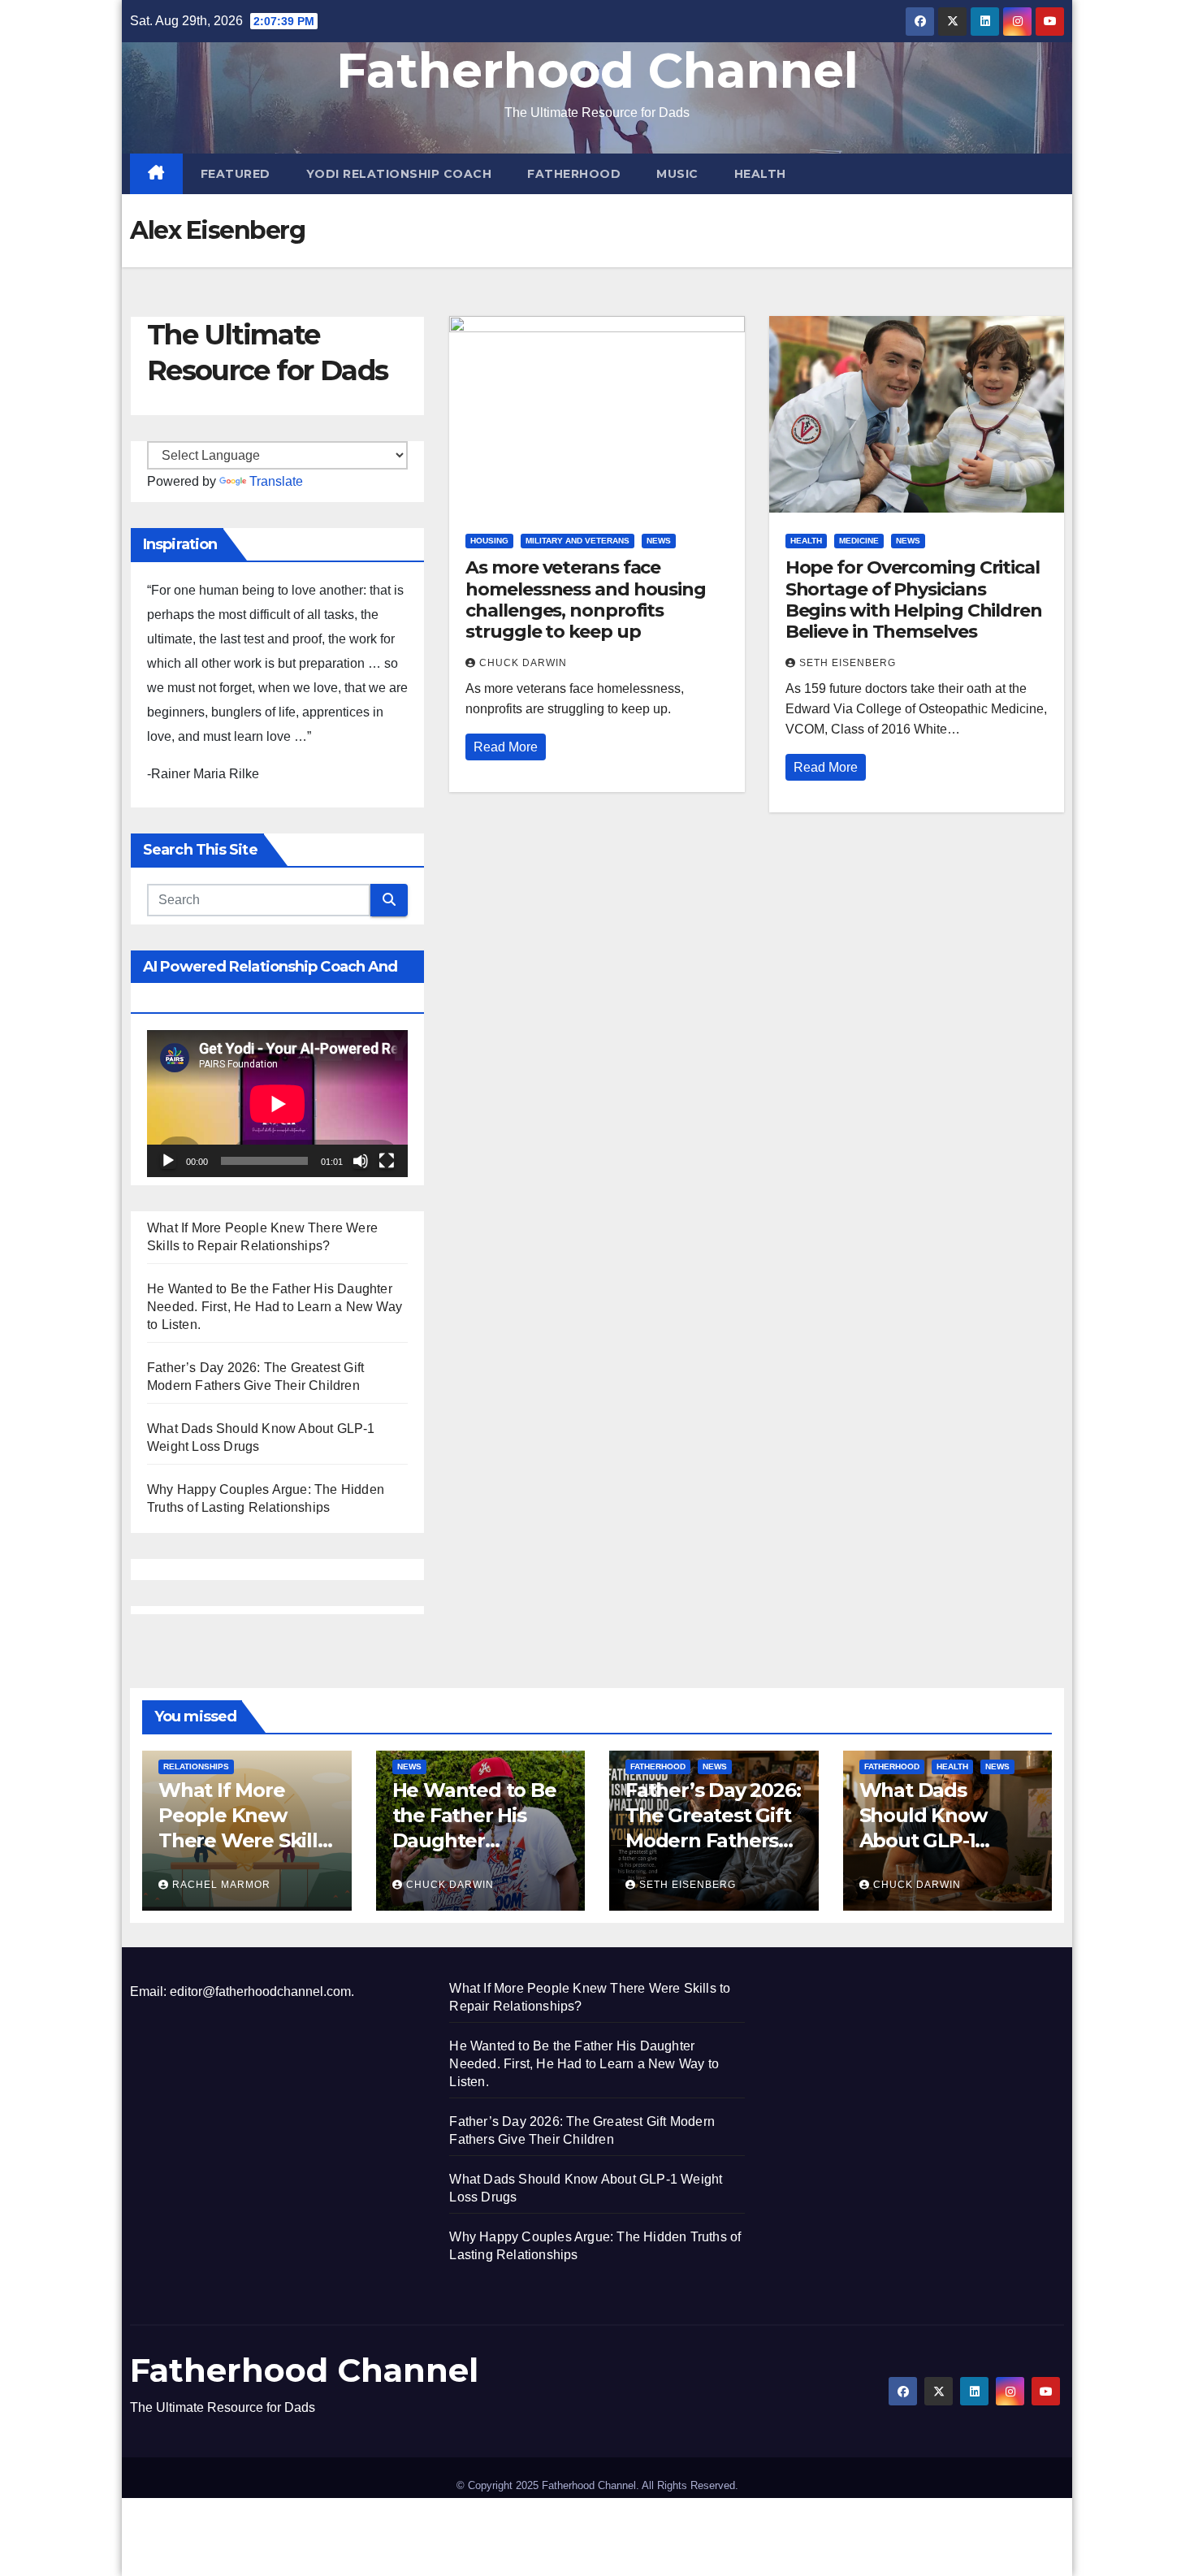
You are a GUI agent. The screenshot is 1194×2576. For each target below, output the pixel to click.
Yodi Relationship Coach (399, 174)
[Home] (156, 174)
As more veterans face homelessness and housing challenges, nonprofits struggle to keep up (586, 600)
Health (760, 174)
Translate (276, 481)
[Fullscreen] (387, 1161)
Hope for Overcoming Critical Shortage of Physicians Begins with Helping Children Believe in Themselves (914, 600)
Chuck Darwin (523, 663)
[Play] (168, 1161)
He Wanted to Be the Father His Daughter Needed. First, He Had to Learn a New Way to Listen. (275, 1307)
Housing (489, 541)
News (659, 541)
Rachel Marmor (221, 1885)
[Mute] (361, 1161)
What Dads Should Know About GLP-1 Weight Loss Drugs (923, 1841)
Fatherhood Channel (597, 70)
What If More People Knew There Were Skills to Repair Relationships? (243, 1841)
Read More (506, 747)
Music (677, 174)
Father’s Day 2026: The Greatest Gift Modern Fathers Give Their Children (713, 1841)
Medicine (859, 541)
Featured (236, 174)
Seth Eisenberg (848, 663)
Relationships (196, 1766)
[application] (277, 1104)
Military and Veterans (578, 541)
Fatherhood (574, 174)
